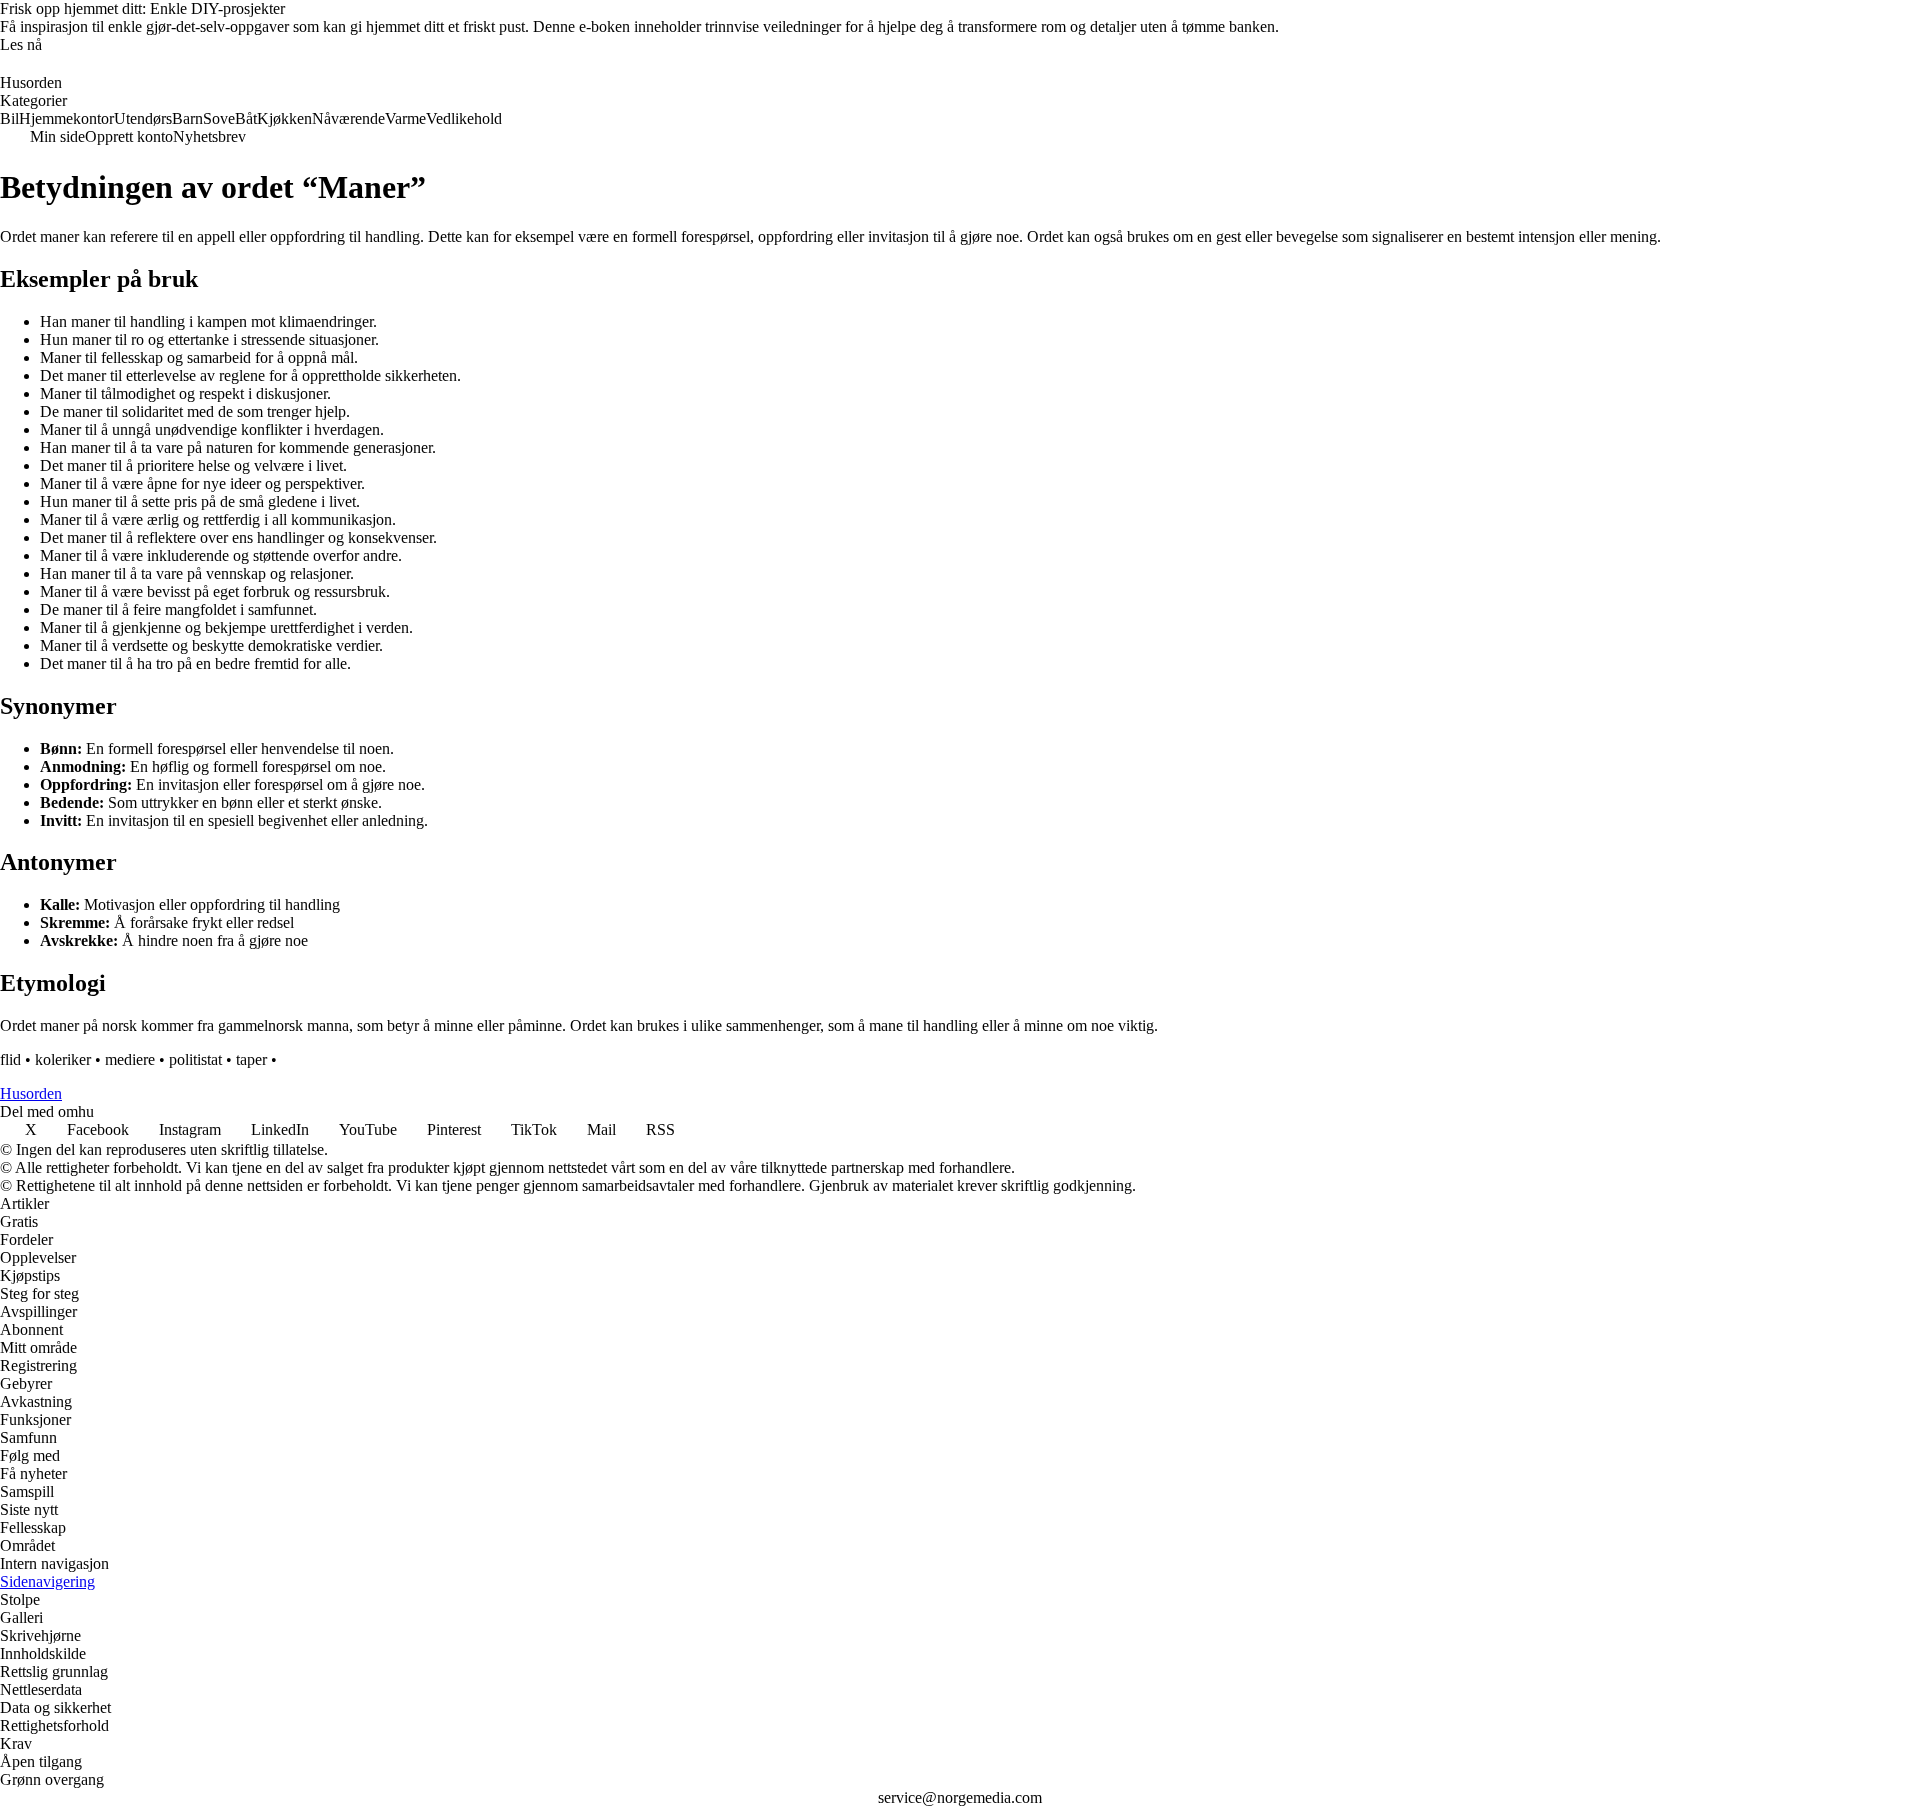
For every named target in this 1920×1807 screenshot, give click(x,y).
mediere (130, 1059)
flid (10, 1059)
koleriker (63, 1059)
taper (251, 1059)
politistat (195, 1059)
